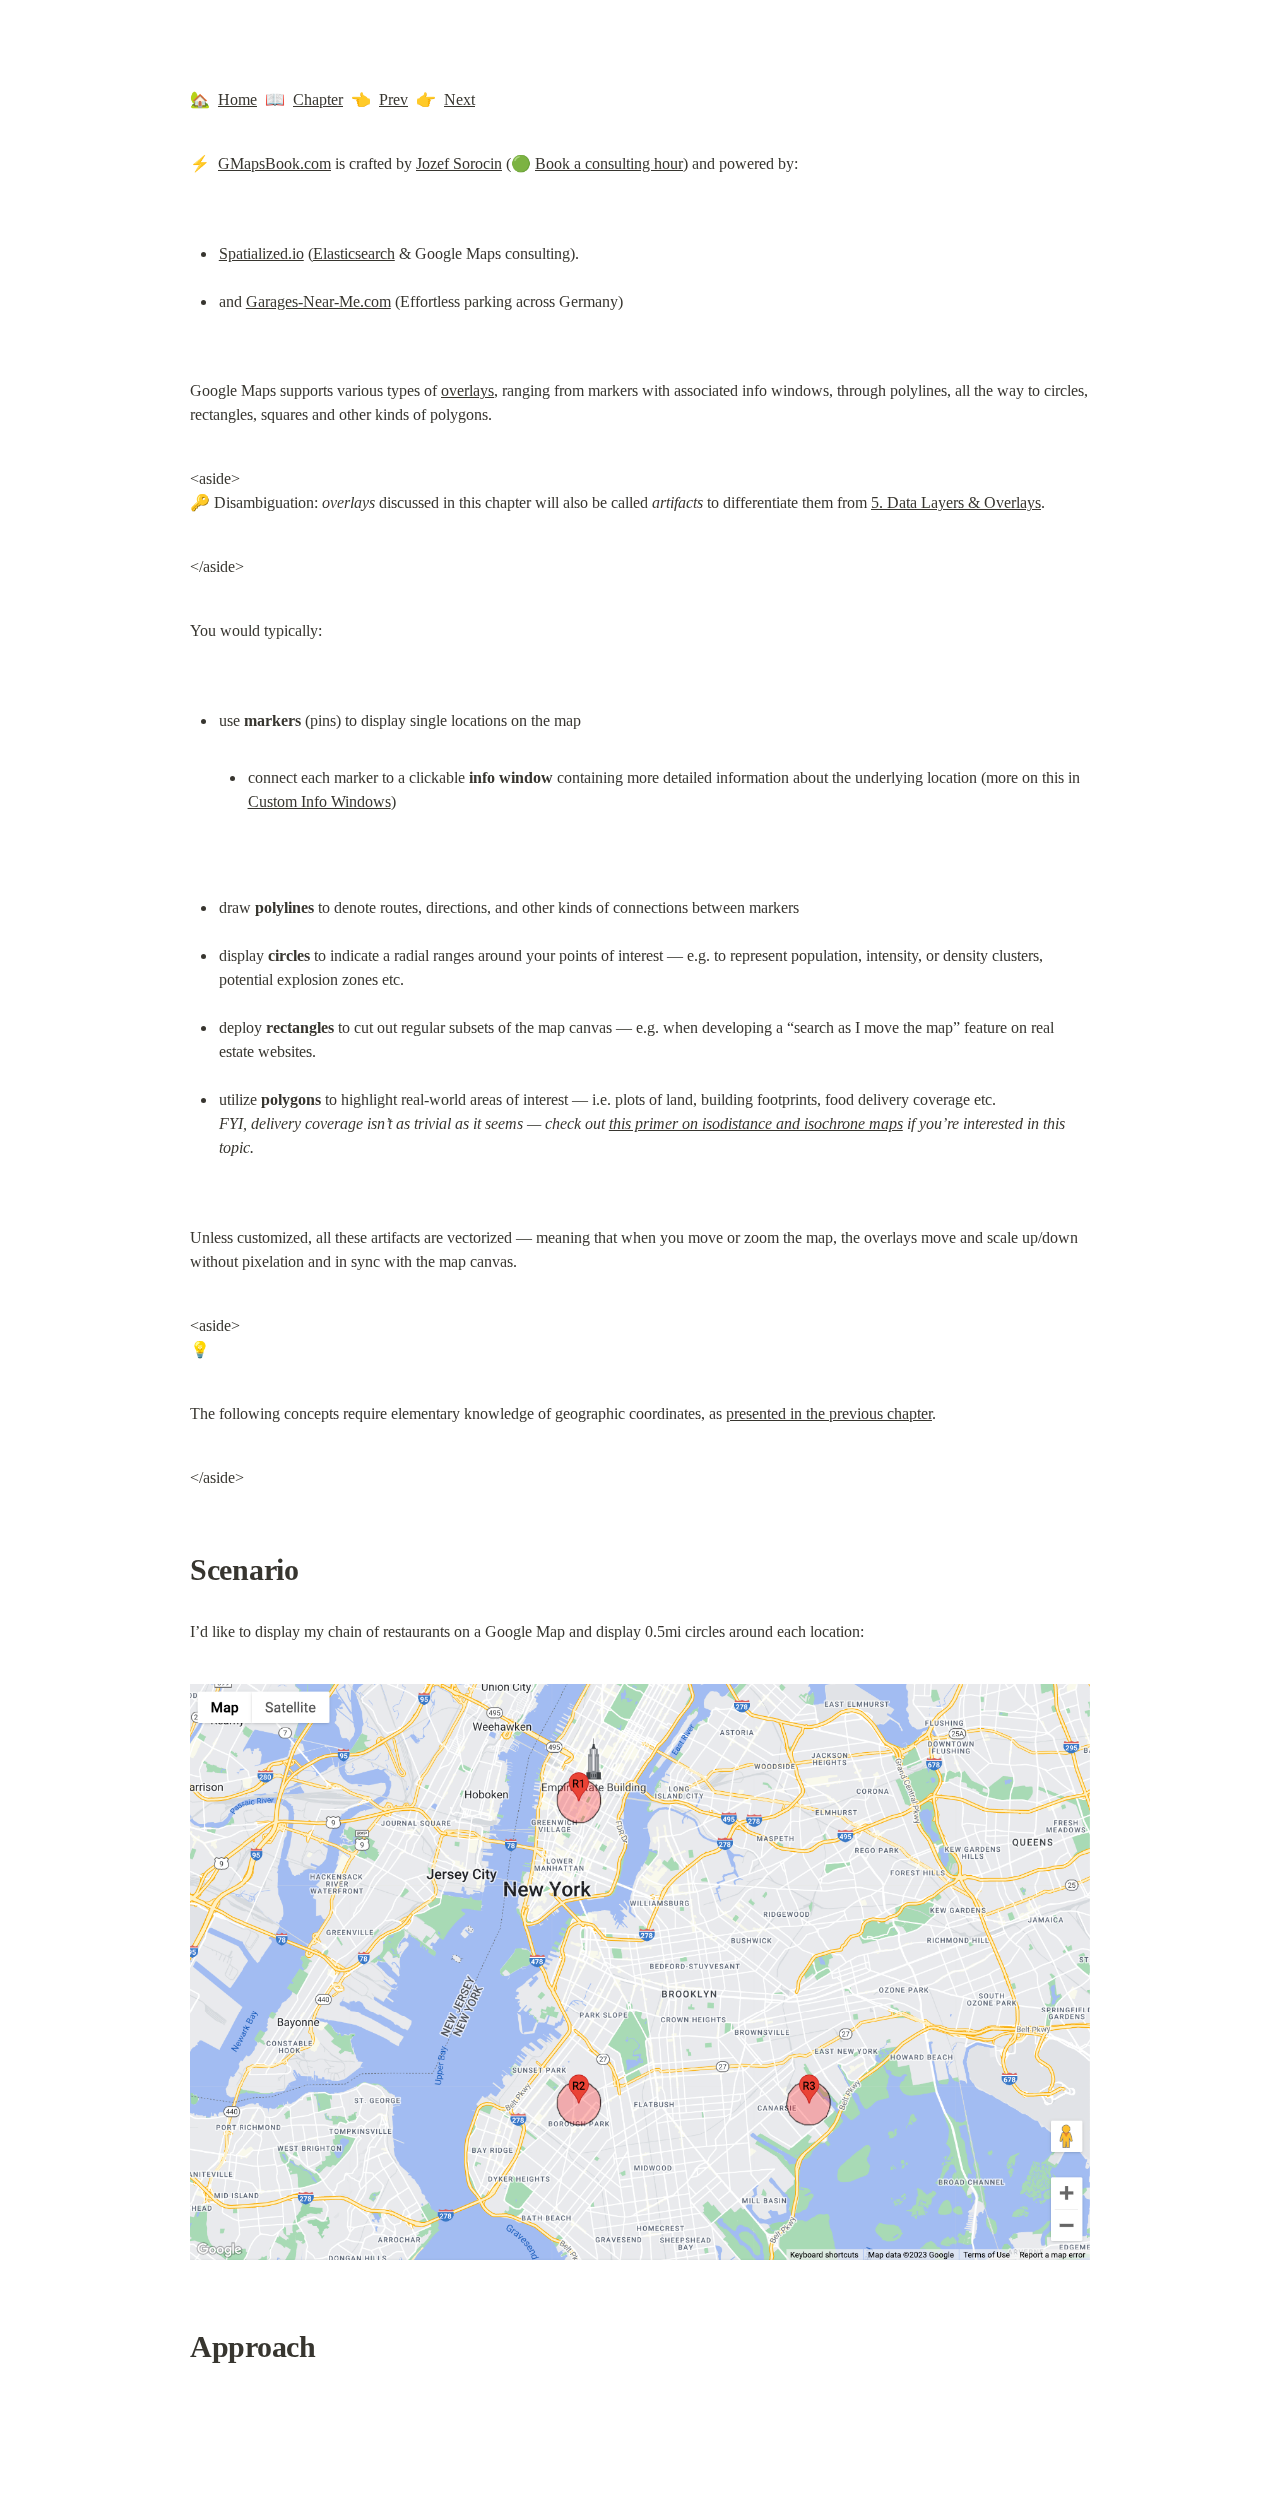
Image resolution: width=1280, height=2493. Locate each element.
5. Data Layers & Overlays (956, 502)
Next (459, 99)
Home (237, 99)
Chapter (318, 99)
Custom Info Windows (319, 801)
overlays (467, 390)
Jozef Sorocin (459, 163)
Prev (393, 99)
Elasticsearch (354, 253)
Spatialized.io (261, 253)
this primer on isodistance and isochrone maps (756, 1123)
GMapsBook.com (274, 163)
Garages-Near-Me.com (318, 301)
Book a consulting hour (609, 163)
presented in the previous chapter (829, 1413)
